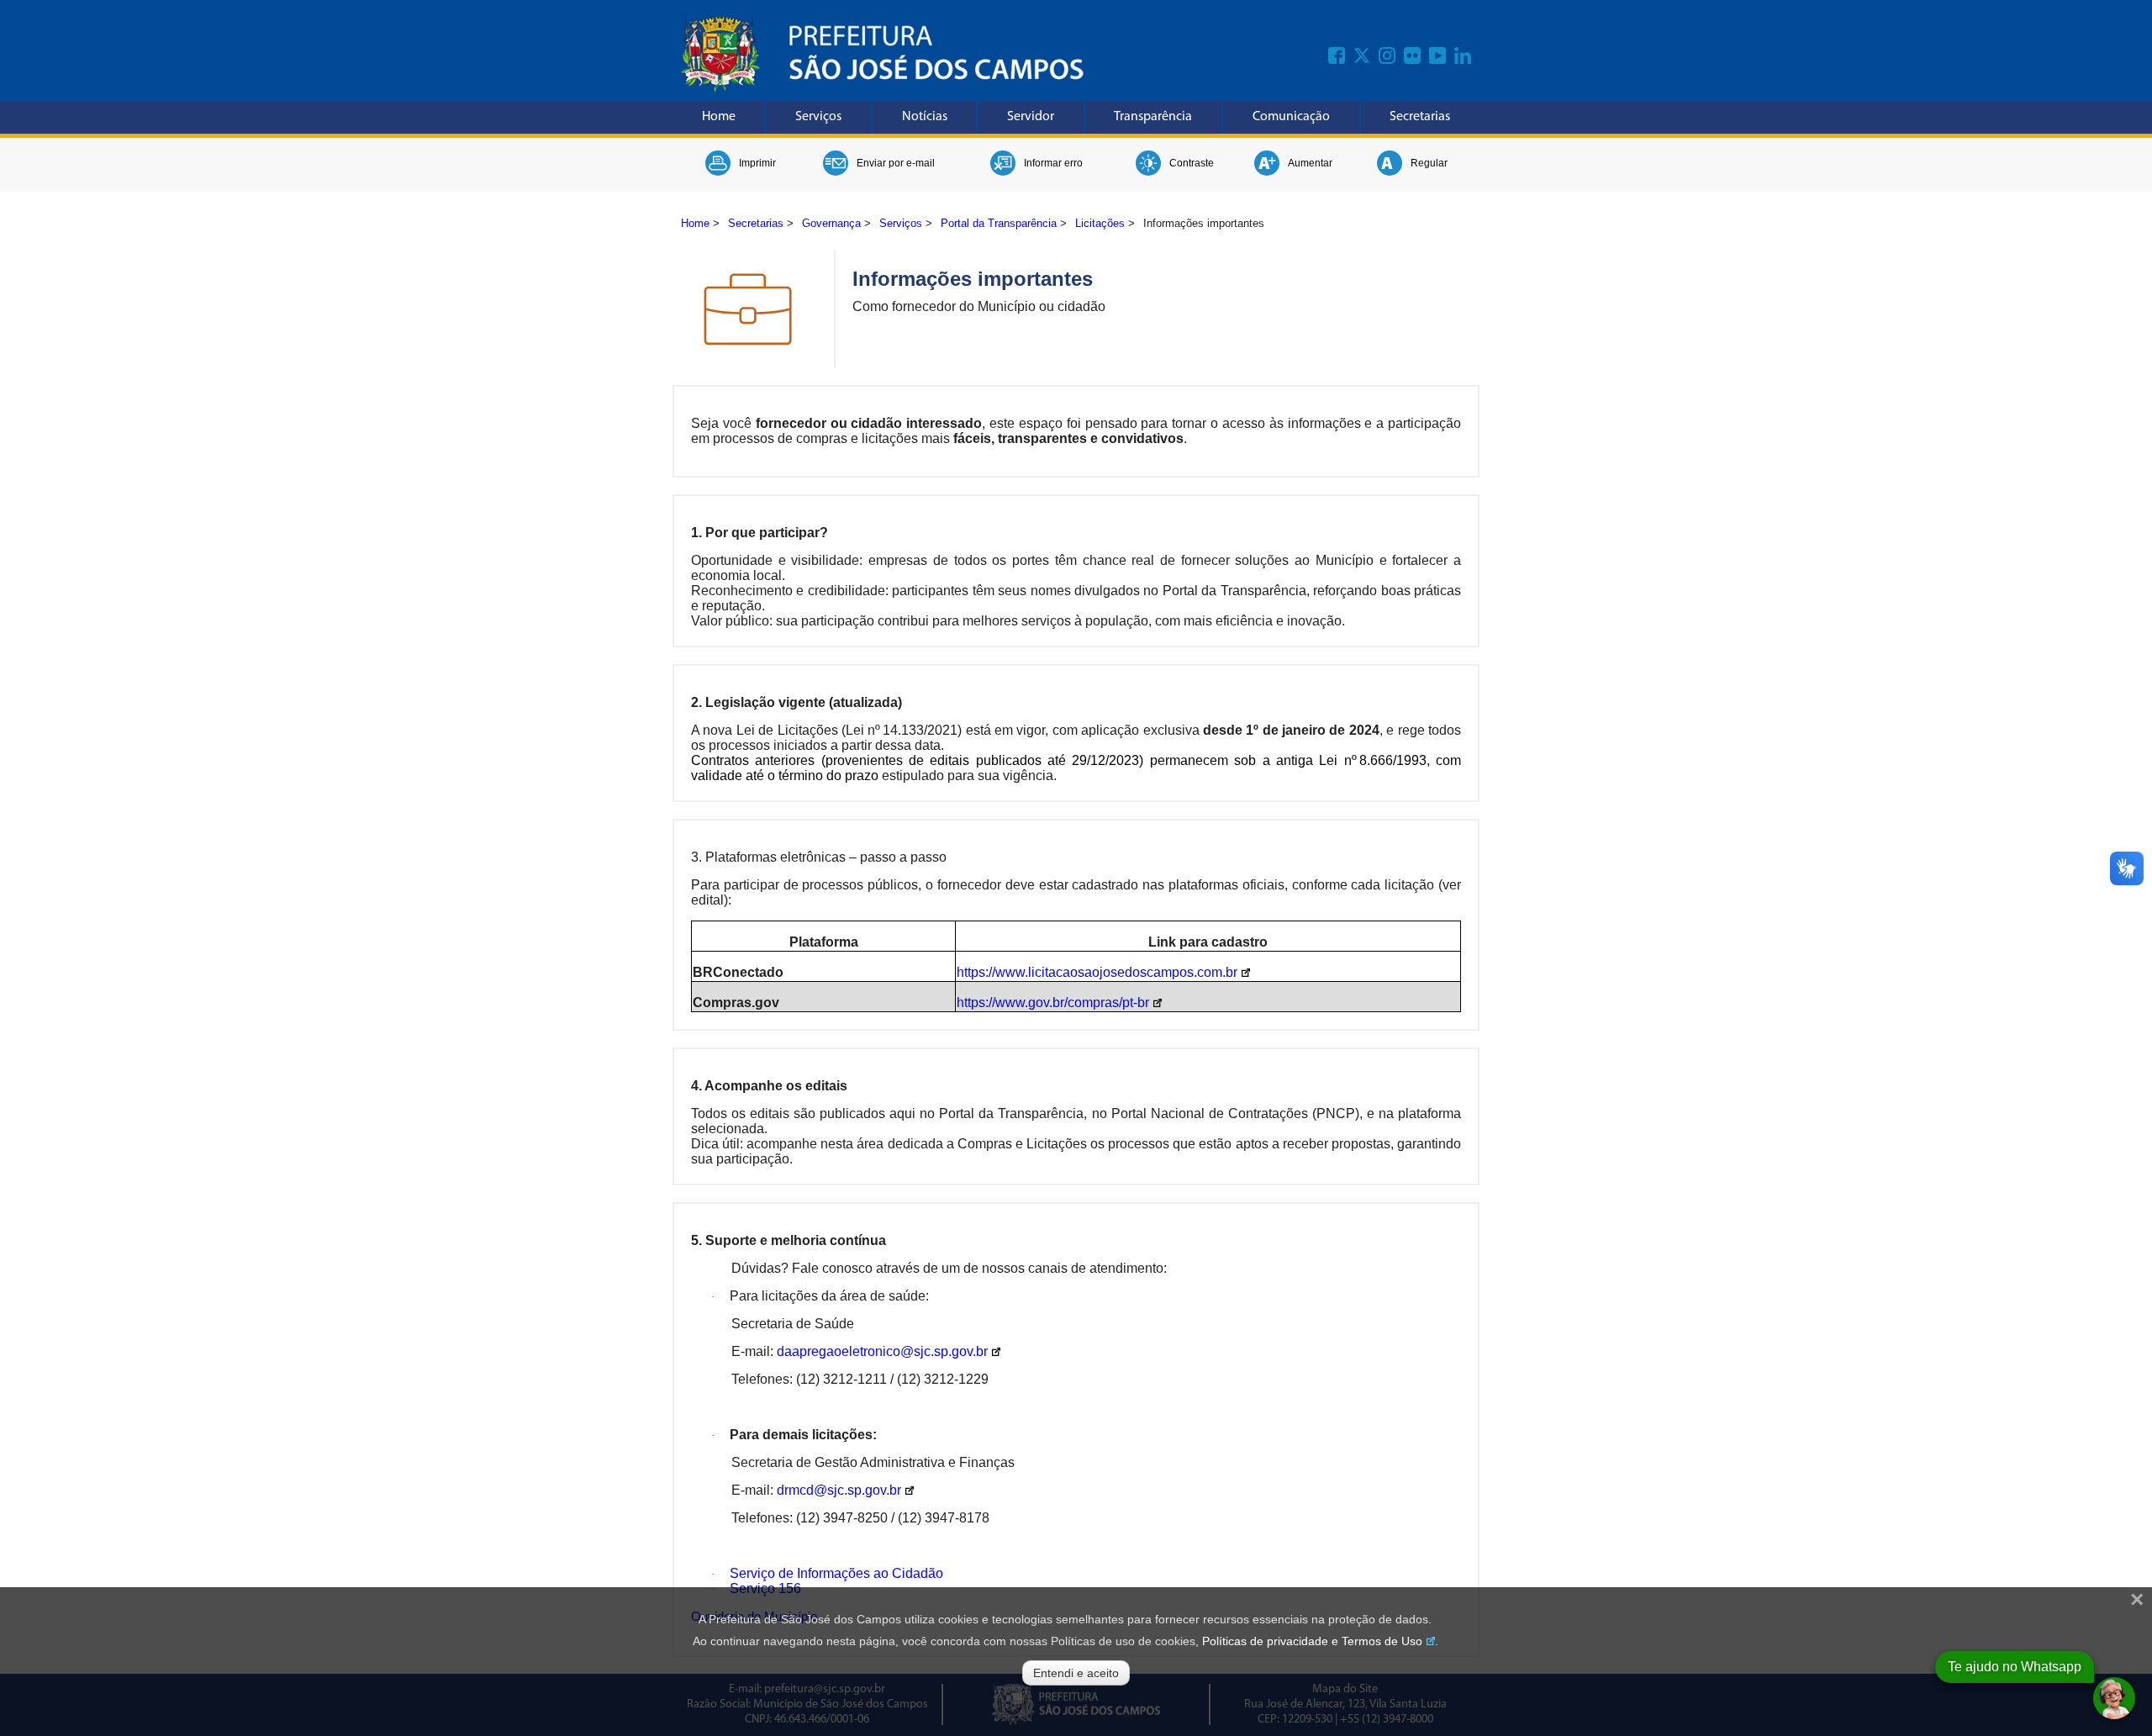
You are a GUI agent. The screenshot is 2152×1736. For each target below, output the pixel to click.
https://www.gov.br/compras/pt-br (1053, 1003)
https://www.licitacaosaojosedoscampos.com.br (1097, 972)
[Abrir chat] (2114, 1698)
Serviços (818, 117)
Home (719, 117)
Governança (831, 223)
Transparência (1153, 117)
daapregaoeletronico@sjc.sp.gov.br (882, 1351)
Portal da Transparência (999, 223)
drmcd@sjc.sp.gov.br (839, 1490)
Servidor (1031, 117)
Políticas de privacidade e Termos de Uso (1312, 1641)
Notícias (925, 117)
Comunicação (1291, 117)
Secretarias (1420, 117)
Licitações (1100, 223)
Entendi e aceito (1076, 1673)
